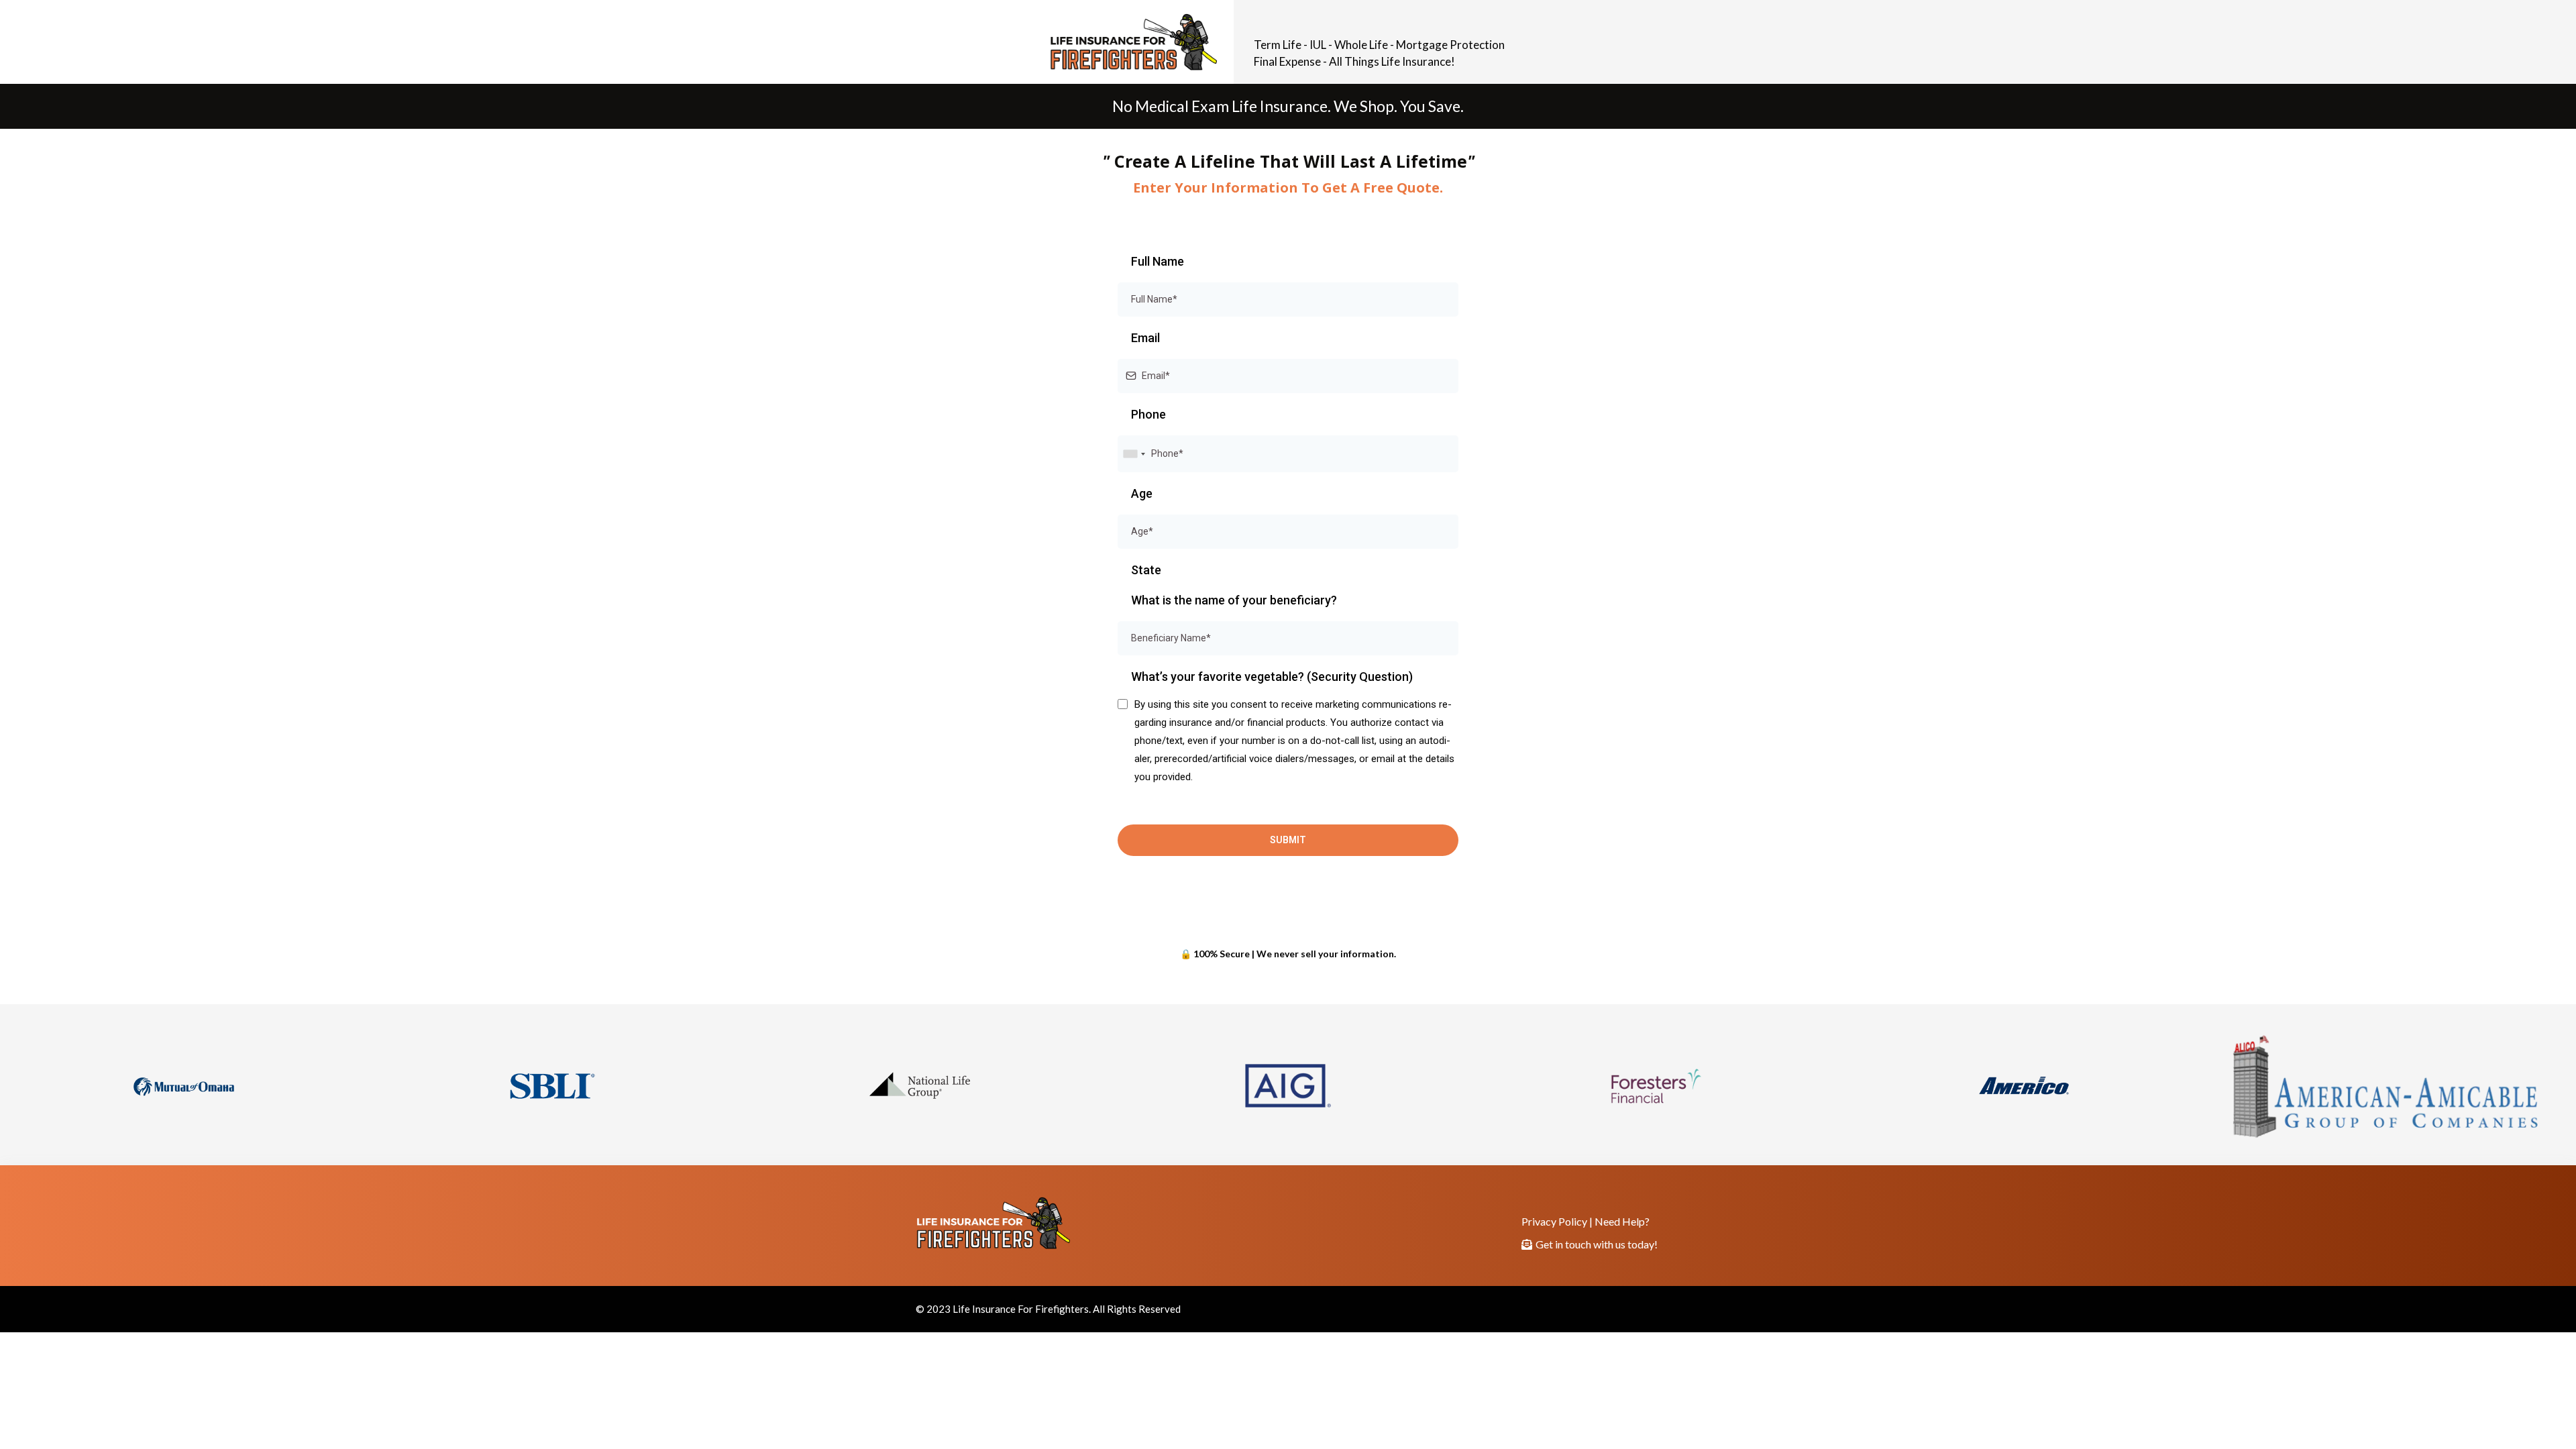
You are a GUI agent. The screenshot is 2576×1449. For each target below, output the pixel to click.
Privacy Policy (1554, 1221)
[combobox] (1134, 454)
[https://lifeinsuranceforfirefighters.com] (612, 42)
